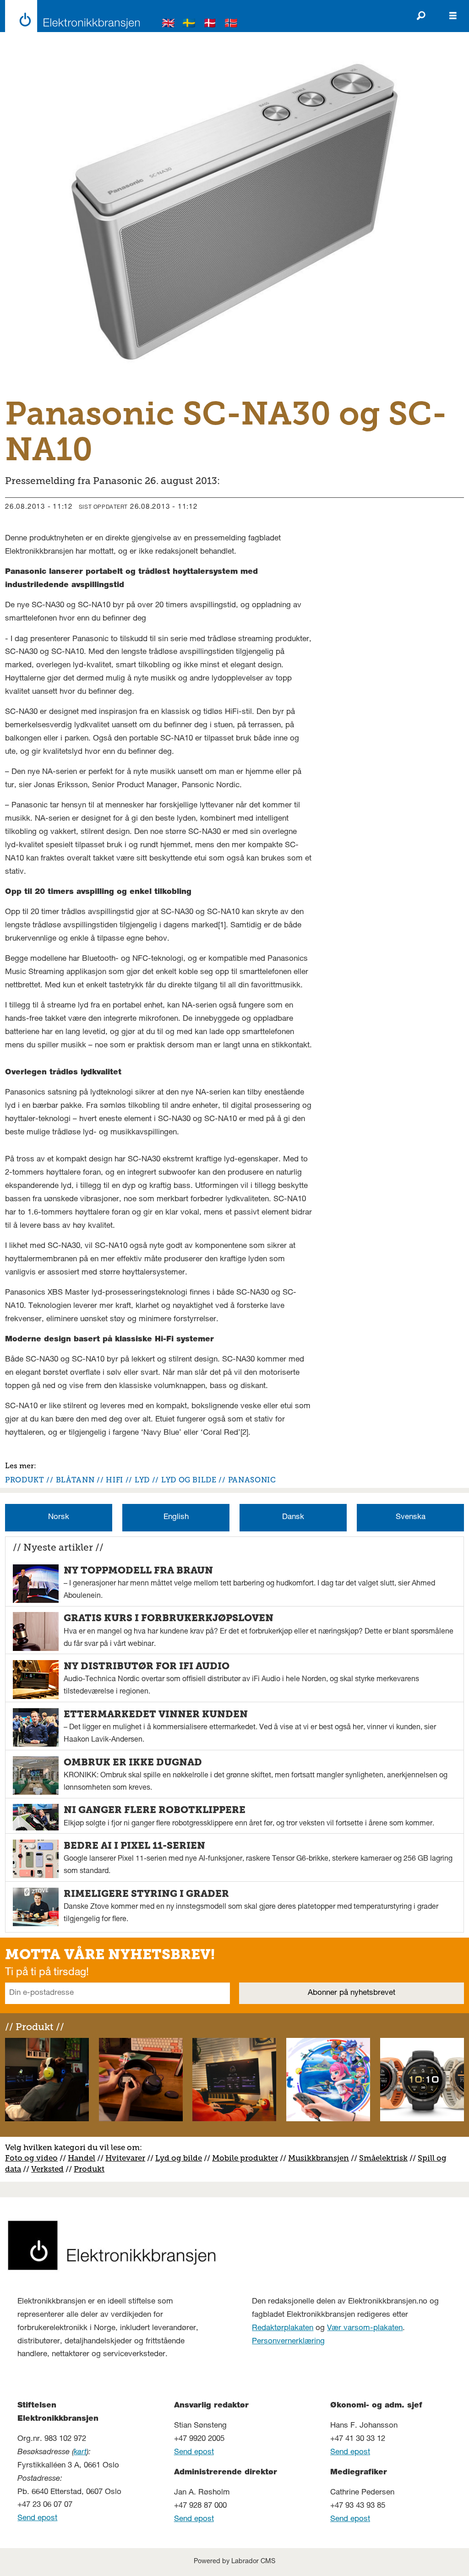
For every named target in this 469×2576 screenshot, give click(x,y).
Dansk (293, 1517)
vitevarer (128, 2158)
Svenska (411, 1517)
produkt (25, 1480)
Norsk (59, 1517)
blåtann (75, 1480)
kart (80, 2453)
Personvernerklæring (288, 2342)
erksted (50, 2169)
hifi (115, 1480)
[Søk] (421, 16)
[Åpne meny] (453, 16)
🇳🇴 (231, 25)
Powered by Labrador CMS (234, 2562)
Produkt (89, 2169)
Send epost (37, 2519)
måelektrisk (386, 2158)
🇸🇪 (189, 25)
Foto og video (31, 2158)
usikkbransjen (322, 2158)
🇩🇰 (210, 25)
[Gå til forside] (70, 16)
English (176, 1517)
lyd (142, 1480)
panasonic (252, 1480)
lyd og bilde (189, 1480)
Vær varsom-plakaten (365, 2328)
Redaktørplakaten (283, 2328)
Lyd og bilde (179, 2158)
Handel (82, 2158)
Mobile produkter (245, 2158)
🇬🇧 (169, 25)
